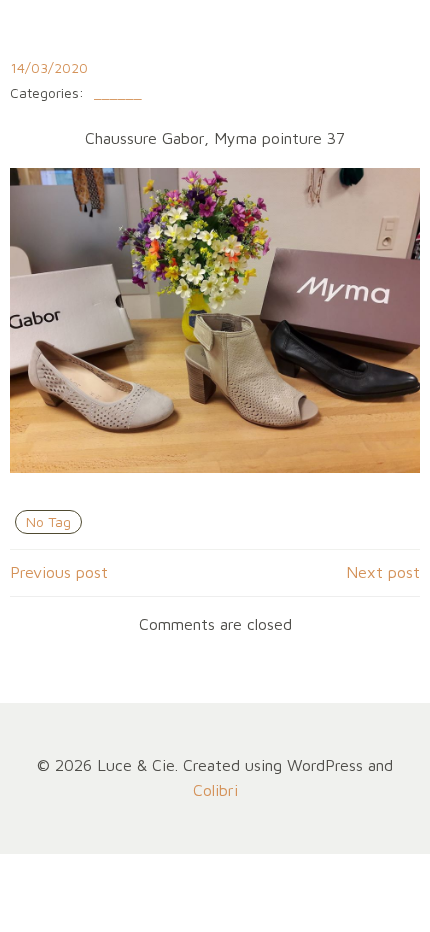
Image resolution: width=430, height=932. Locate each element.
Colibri (215, 790)
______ (118, 93)
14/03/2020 (49, 67)
